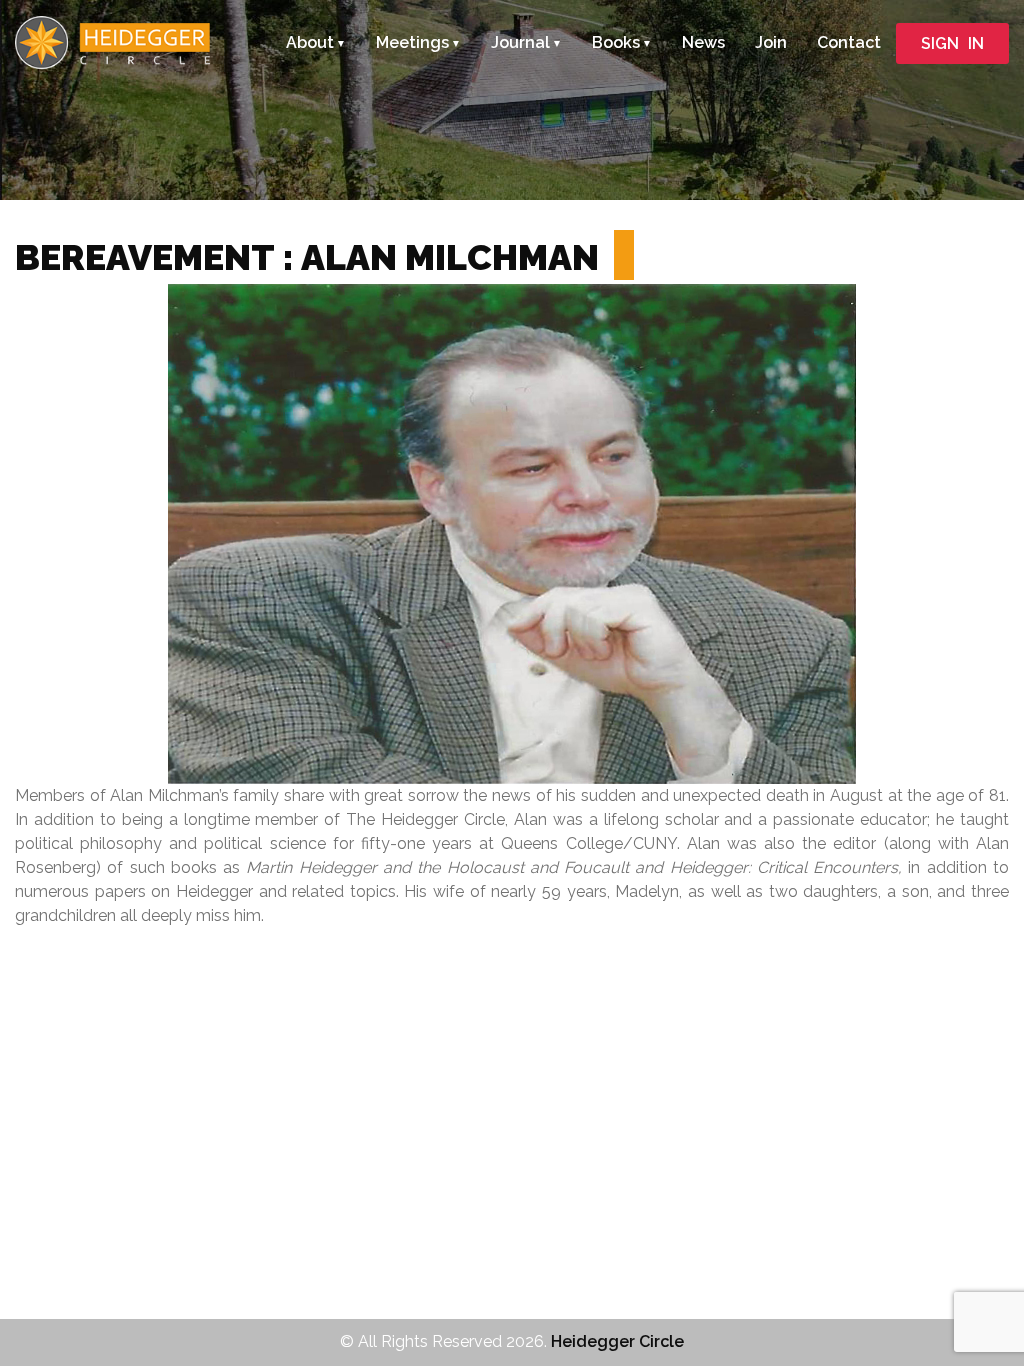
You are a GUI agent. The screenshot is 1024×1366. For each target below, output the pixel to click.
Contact (849, 42)
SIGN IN (952, 43)
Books (616, 42)
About (310, 42)
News (703, 42)
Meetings (412, 42)
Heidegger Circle (617, 1341)
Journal (520, 42)
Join (771, 42)
